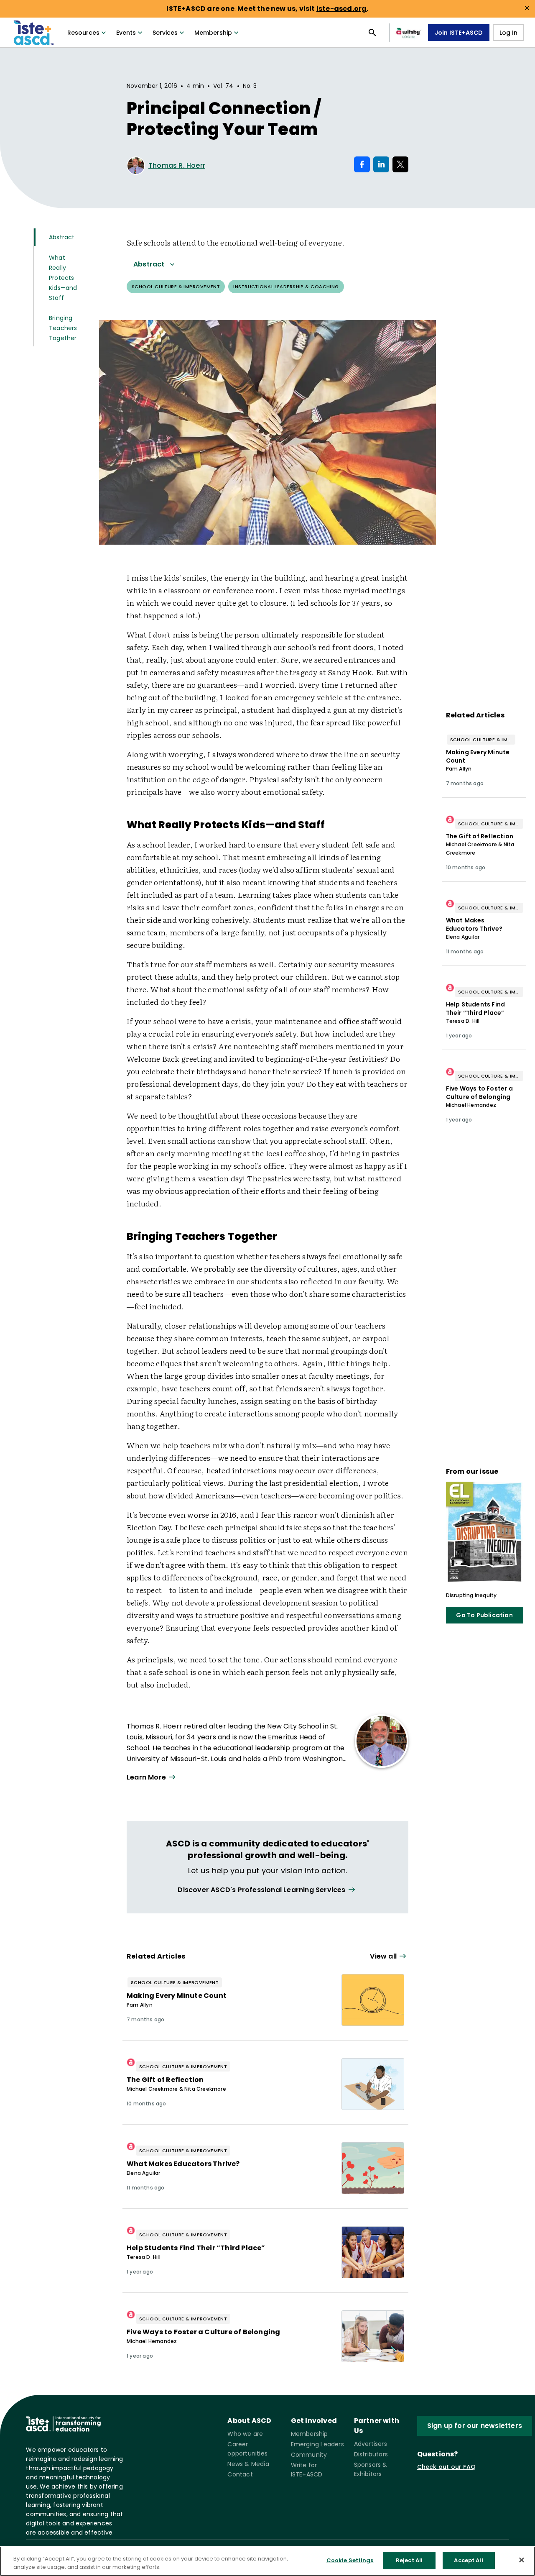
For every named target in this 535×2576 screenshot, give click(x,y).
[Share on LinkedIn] (381, 164)
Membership (213, 33)
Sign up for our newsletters (475, 2426)
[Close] (522, 2560)
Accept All (468, 2560)
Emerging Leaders (317, 2444)
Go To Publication (484, 1615)
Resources (83, 33)
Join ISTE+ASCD (459, 33)
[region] (267, 2561)
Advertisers (371, 2444)
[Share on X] (400, 164)
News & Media (248, 2464)
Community (309, 2455)
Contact (240, 2474)
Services (165, 33)
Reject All (409, 2560)
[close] (527, 8)
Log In (508, 33)
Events (126, 33)
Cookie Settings (350, 2560)
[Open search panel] (372, 33)
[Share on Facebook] (362, 164)
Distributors (371, 2454)
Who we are (245, 2434)
